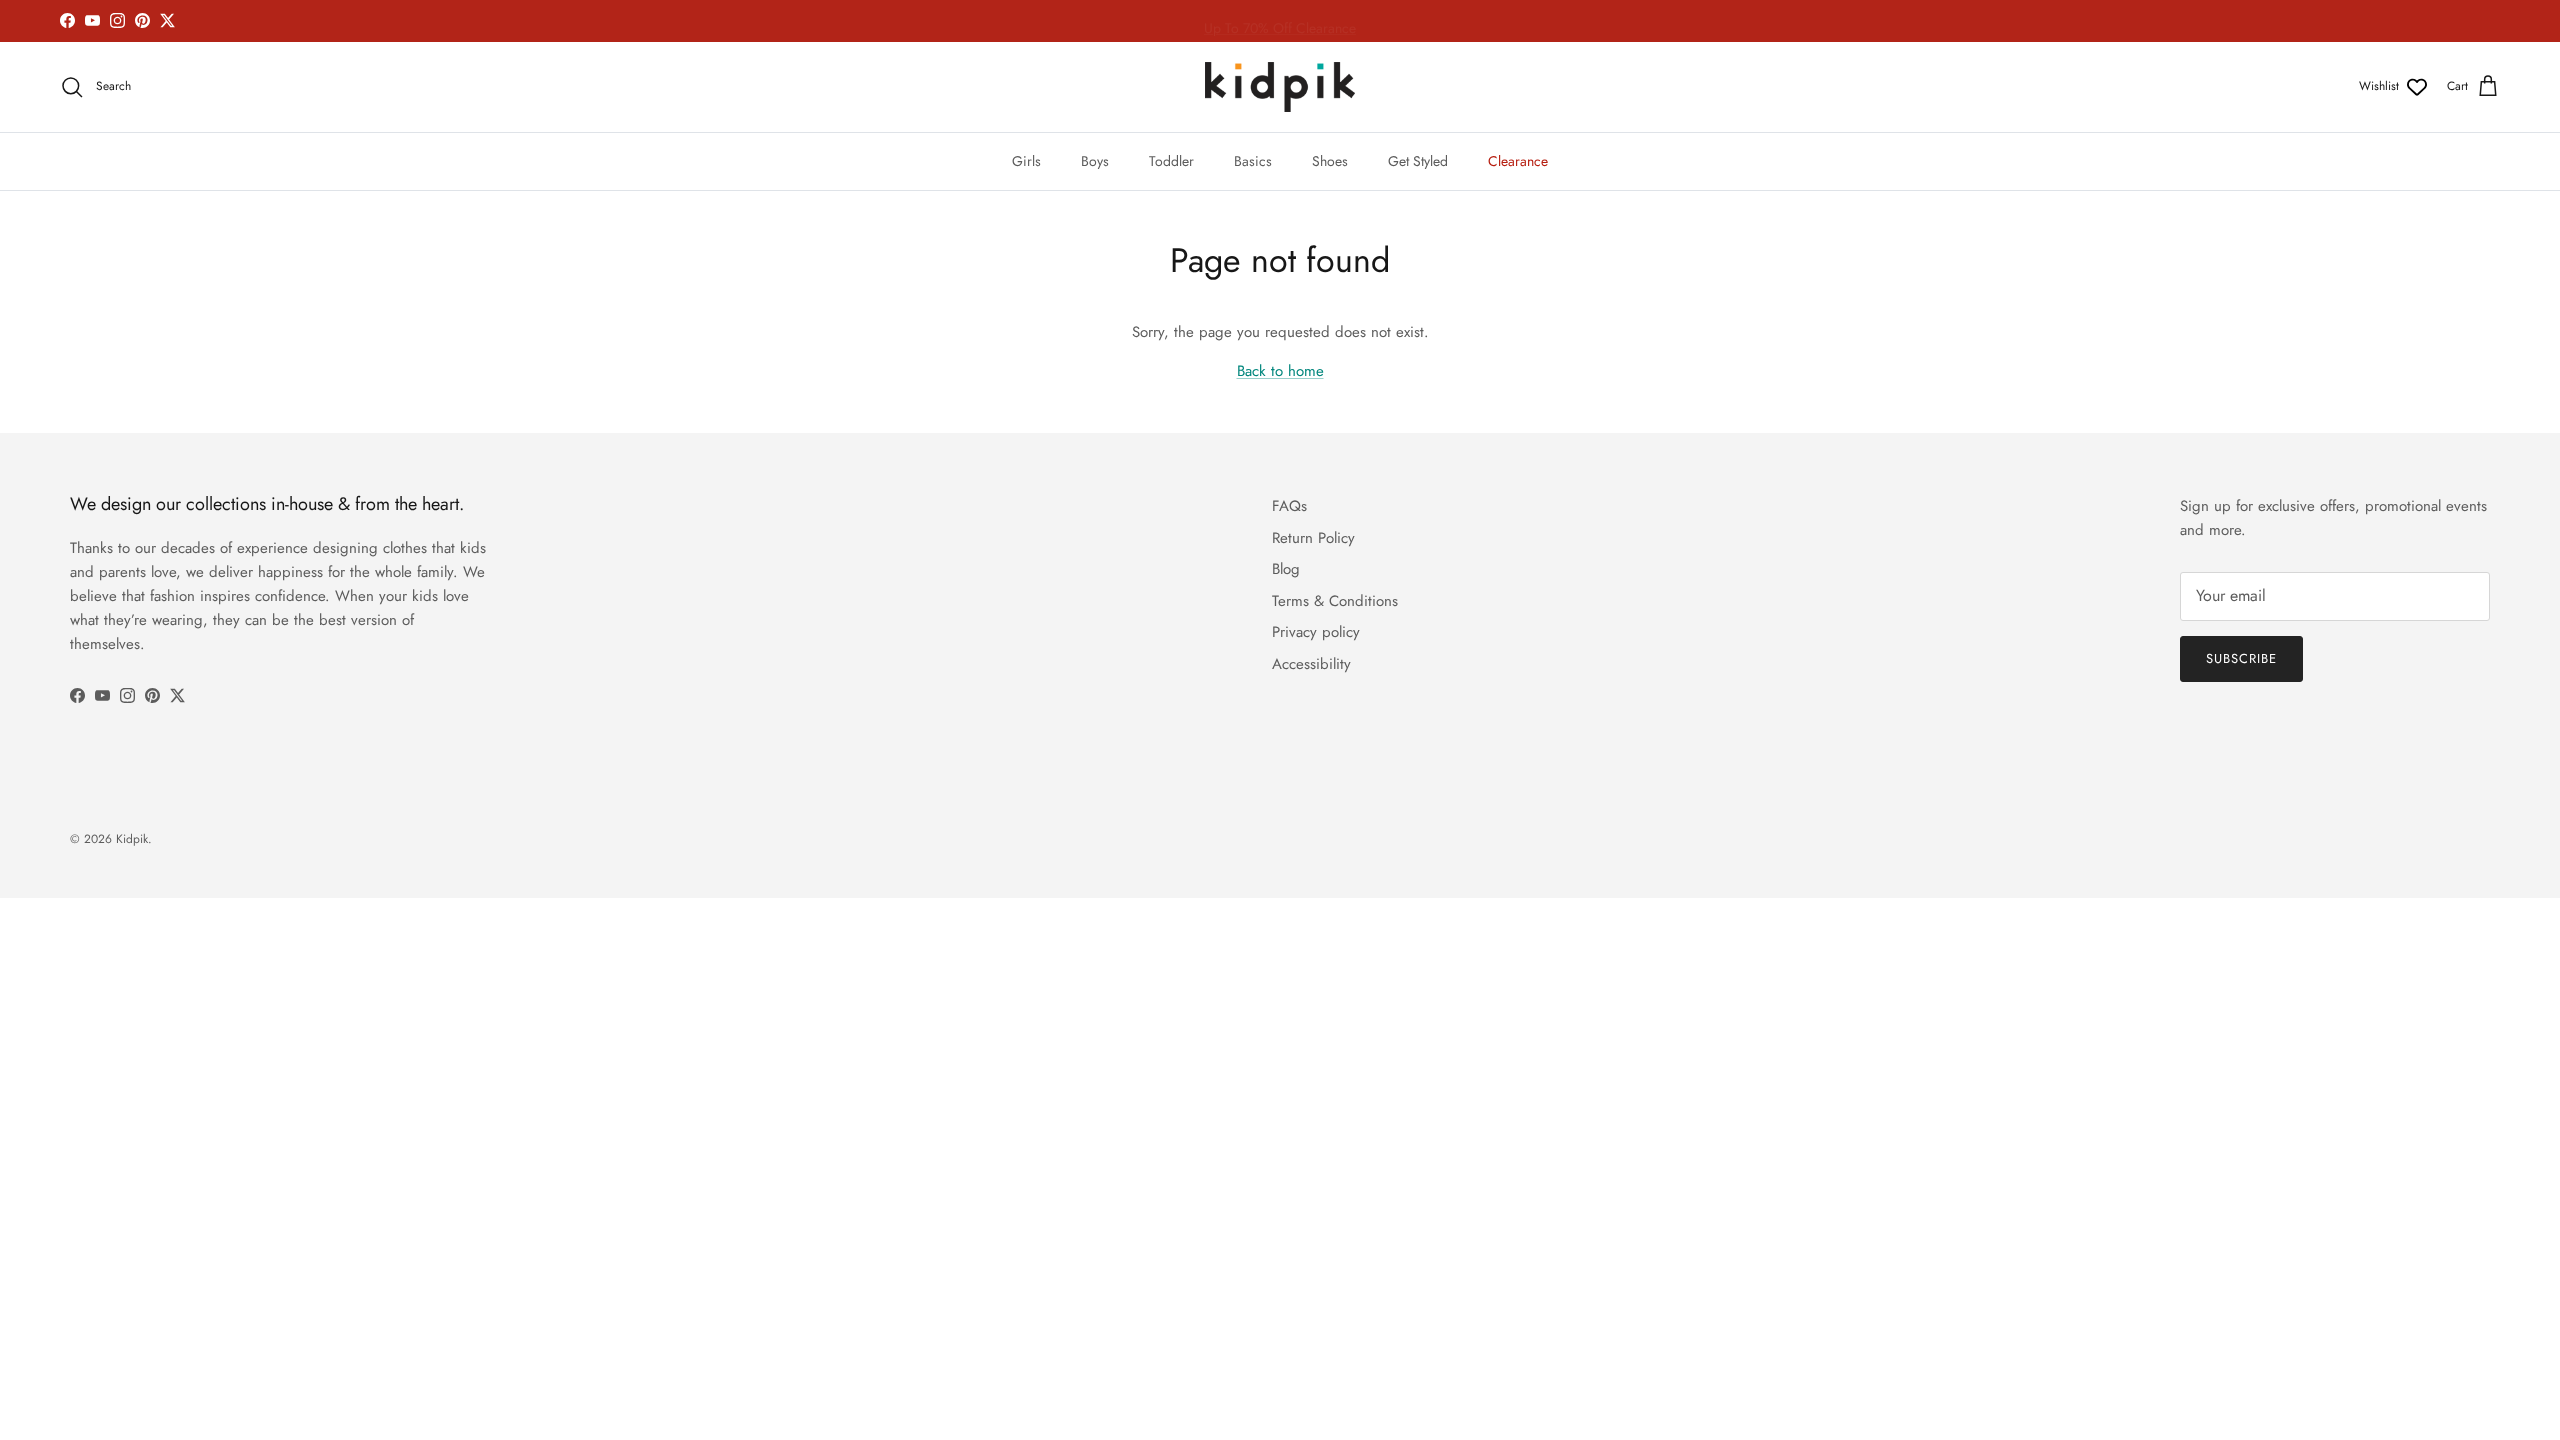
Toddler (1171, 161)
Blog (1286, 569)
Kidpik (132, 839)
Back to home (1280, 371)
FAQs (1289, 506)
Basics (1253, 161)
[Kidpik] (1280, 87)
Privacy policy (1316, 632)
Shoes (1330, 161)
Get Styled (1418, 161)
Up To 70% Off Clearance (1280, 22)
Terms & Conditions (1335, 601)
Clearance (1518, 161)
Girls (1026, 161)
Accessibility (1311, 664)
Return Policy (1313, 538)
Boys (1095, 161)
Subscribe (2241, 658)
